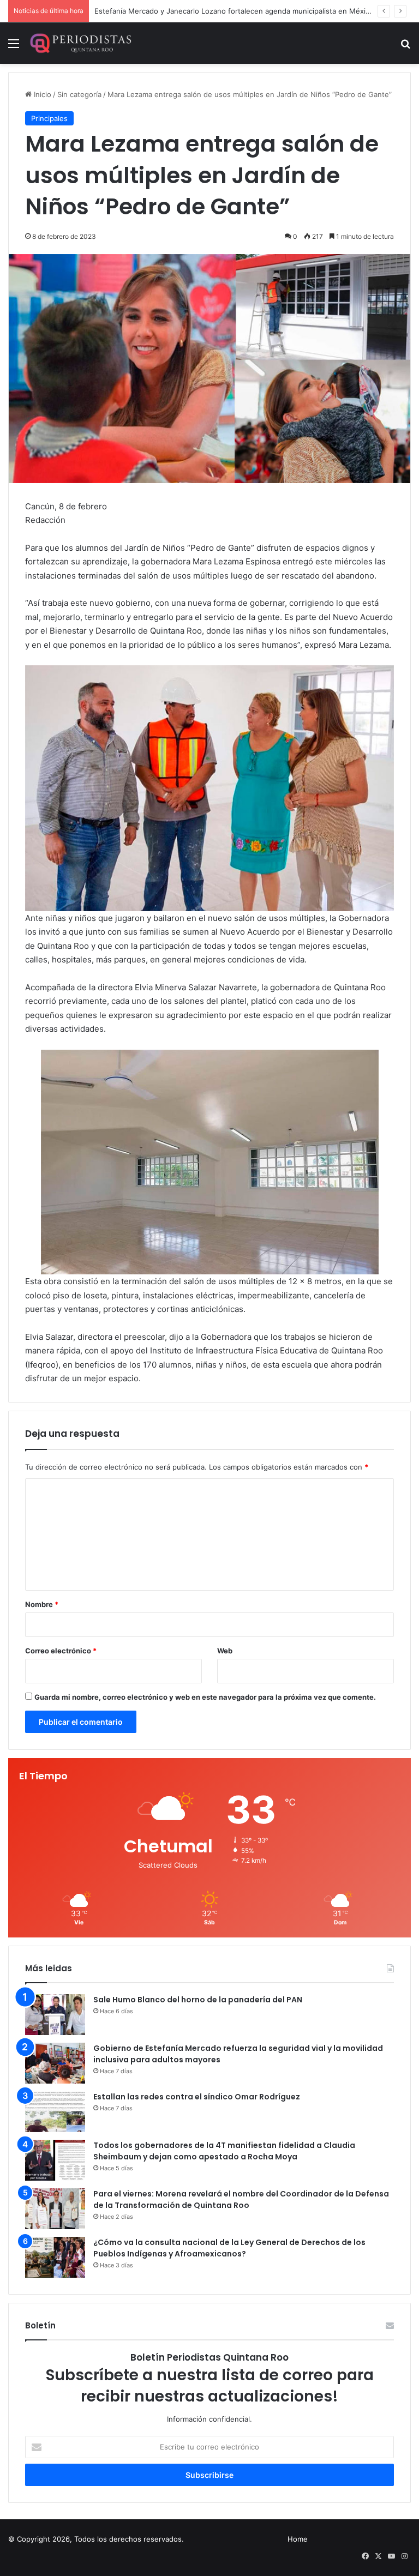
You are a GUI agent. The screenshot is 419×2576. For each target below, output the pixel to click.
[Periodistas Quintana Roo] (80, 43)
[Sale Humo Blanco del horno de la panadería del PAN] (55, 2015)
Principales (49, 118)
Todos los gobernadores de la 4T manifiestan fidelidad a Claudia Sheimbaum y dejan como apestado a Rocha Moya (224, 2151)
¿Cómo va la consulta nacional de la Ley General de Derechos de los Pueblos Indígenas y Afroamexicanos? (229, 2248)
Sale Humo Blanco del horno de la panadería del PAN (198, 2000)
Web (225, 1651)
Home (298, 2539)
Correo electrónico (61, 1651)
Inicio (41, 94)
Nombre (42, 1604)
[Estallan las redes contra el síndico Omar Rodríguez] (55, 2112)
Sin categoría (79, 94)
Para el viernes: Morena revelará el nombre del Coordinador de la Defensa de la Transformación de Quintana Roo (241, 2199)
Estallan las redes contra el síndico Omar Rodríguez (197, 2097)
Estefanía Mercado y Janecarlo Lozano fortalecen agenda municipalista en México (234, 11)
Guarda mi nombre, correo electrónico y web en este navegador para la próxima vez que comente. (205, 1697)
